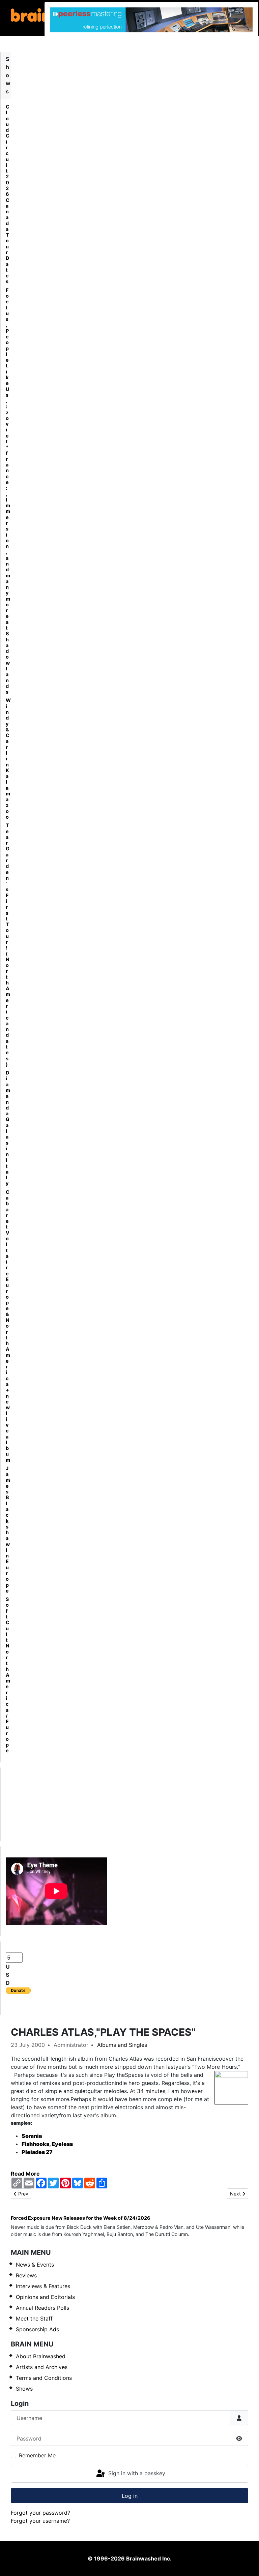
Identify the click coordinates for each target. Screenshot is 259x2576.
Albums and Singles (122, 2045)
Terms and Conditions (44, 2378)
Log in (130, 2496)
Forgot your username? (40, 2521)
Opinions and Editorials (45, 2297)
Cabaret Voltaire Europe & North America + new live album (8, 1326)
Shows (24, 2389)
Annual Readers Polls (42, 2308)
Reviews (26, 2275)
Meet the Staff (34, 2319)
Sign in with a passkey (136, 2473)
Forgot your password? (40, 2513)
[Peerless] (151, 20)
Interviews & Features (43, 2286)
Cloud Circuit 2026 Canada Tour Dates (8, 194)
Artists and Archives (42, 2367)
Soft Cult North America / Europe (8, 1675)
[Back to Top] (247, 2564)
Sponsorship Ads (37, 2329)
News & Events (35, 2265)
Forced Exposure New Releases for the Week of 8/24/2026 (81, 2218)
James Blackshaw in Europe (8, 1529)
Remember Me (37, 2455)
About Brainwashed (41, 2356)
